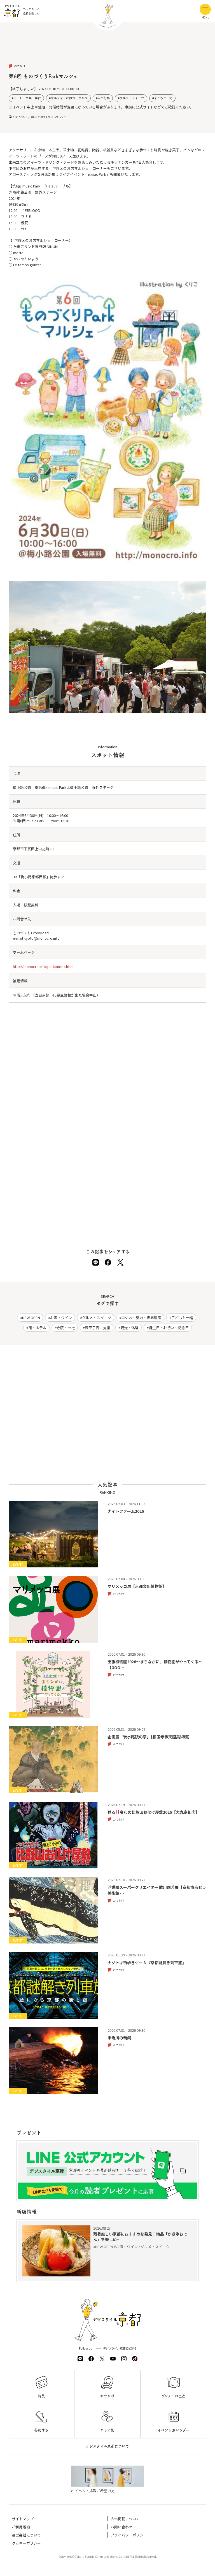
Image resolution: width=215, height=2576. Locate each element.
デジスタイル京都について (107, 2446)
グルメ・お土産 (173, 2396)
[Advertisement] (108, 48)
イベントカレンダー (174, 2430)
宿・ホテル (37, 1328)
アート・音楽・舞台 (27, 98)
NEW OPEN (31, 1318)
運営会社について (26, 2535)
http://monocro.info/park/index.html (43, 966)
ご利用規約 (21, 2527)
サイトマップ (23, 2519)
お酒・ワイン (61, 1318)
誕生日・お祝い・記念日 (169, 1328)
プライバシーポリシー (129, 2535)
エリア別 (107, 2430)
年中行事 (104, 98)
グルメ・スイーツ (132, 98)
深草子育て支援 (98, 1328)
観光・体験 (129, 1328)
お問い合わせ (121, 2527)
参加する (41, 2430)
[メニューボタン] (205, 9)
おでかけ (107, 2396)
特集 (41, 2396)
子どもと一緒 (163, 98)
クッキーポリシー (26, 2543)
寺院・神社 (66, 1328)
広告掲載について (125, 2519)
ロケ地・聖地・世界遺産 (141, 1318)
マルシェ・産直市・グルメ (69, 98)
